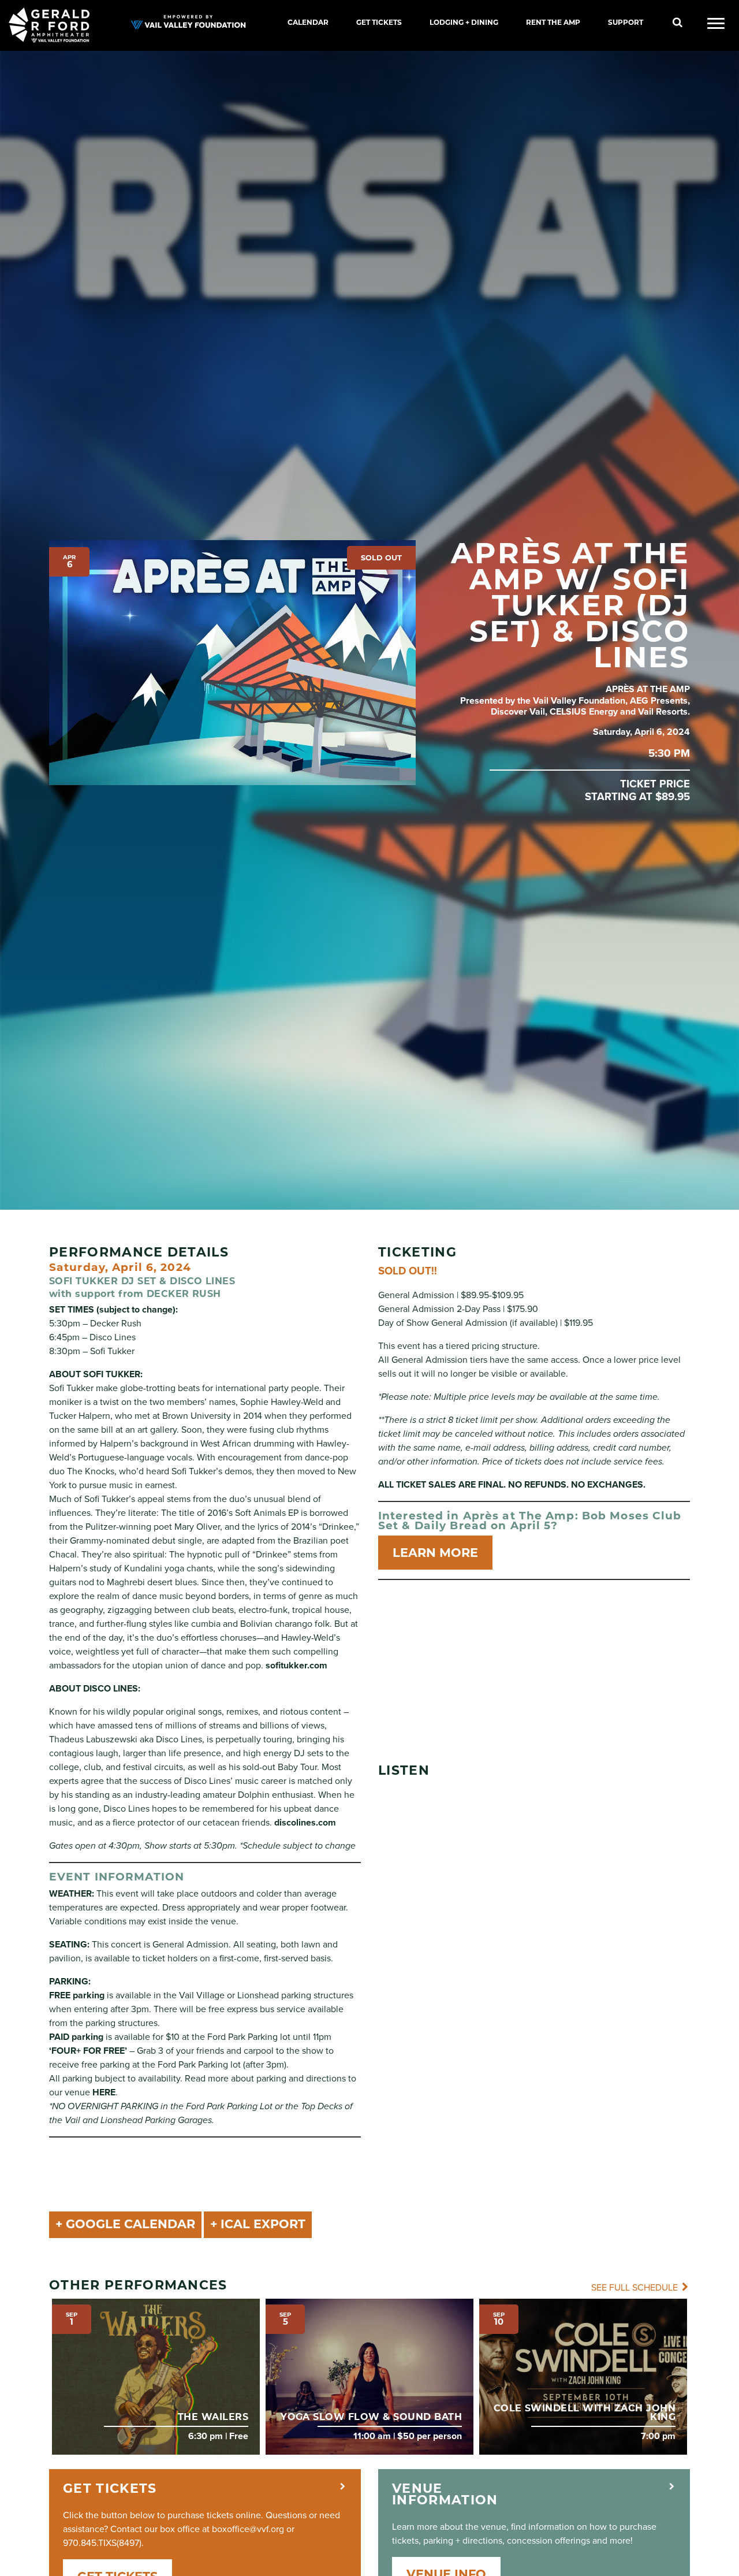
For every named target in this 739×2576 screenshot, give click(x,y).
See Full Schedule (636, 2288)
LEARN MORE (435, 1553)
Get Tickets (379, 22)
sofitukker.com (296, 1666)
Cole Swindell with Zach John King (585, 2412)
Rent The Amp (553, 22)
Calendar (308, 22)
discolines (295, 1823)
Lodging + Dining (464, 22)
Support (626, 22)
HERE (104, 2092)
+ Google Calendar (125, 2224)
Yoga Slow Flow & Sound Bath (371, 2417)
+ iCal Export (258, 2224)
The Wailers (213, 2417)
